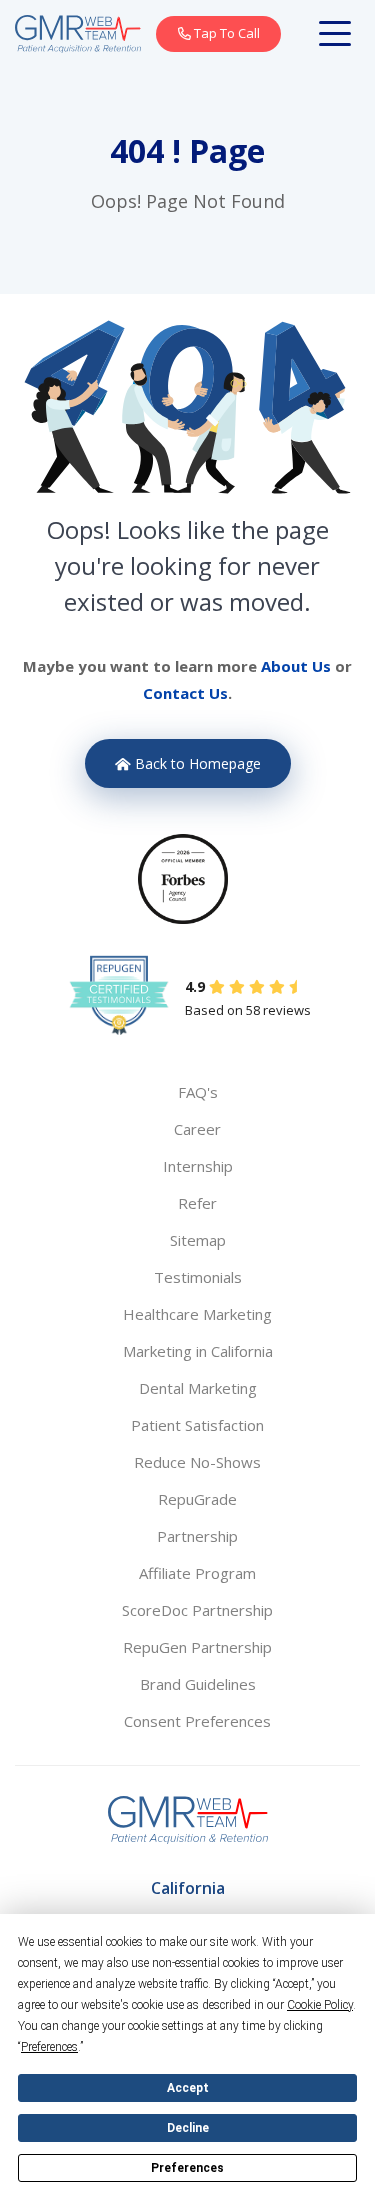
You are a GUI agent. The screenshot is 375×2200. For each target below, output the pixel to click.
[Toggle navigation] (339, 34)
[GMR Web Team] (78, 32)
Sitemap (198, 1240)
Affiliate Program (197, 1573)
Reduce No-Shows (197, 1462)
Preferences (187, 2168)
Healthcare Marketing (197, 1314)
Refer (197, 1203)
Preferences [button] (49, 2047)
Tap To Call (225, 33)
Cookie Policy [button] (320, 2005)
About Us (296, 666)
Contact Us (185, 693)
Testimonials (198, 1277)
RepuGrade (197, 1499)
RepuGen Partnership (197, 1647)
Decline (188, 2128)
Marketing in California (198, 1351)
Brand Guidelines (198, 1684)
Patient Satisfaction (197, 1425)
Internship (198, 1166)
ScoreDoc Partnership (197, 1610)
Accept (188, 2088)
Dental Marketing (198, 1388)
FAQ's (198, 1092)
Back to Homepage (196, 763)
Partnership (197, 1536)
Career (197, 1129)
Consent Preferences (197, 1721)
